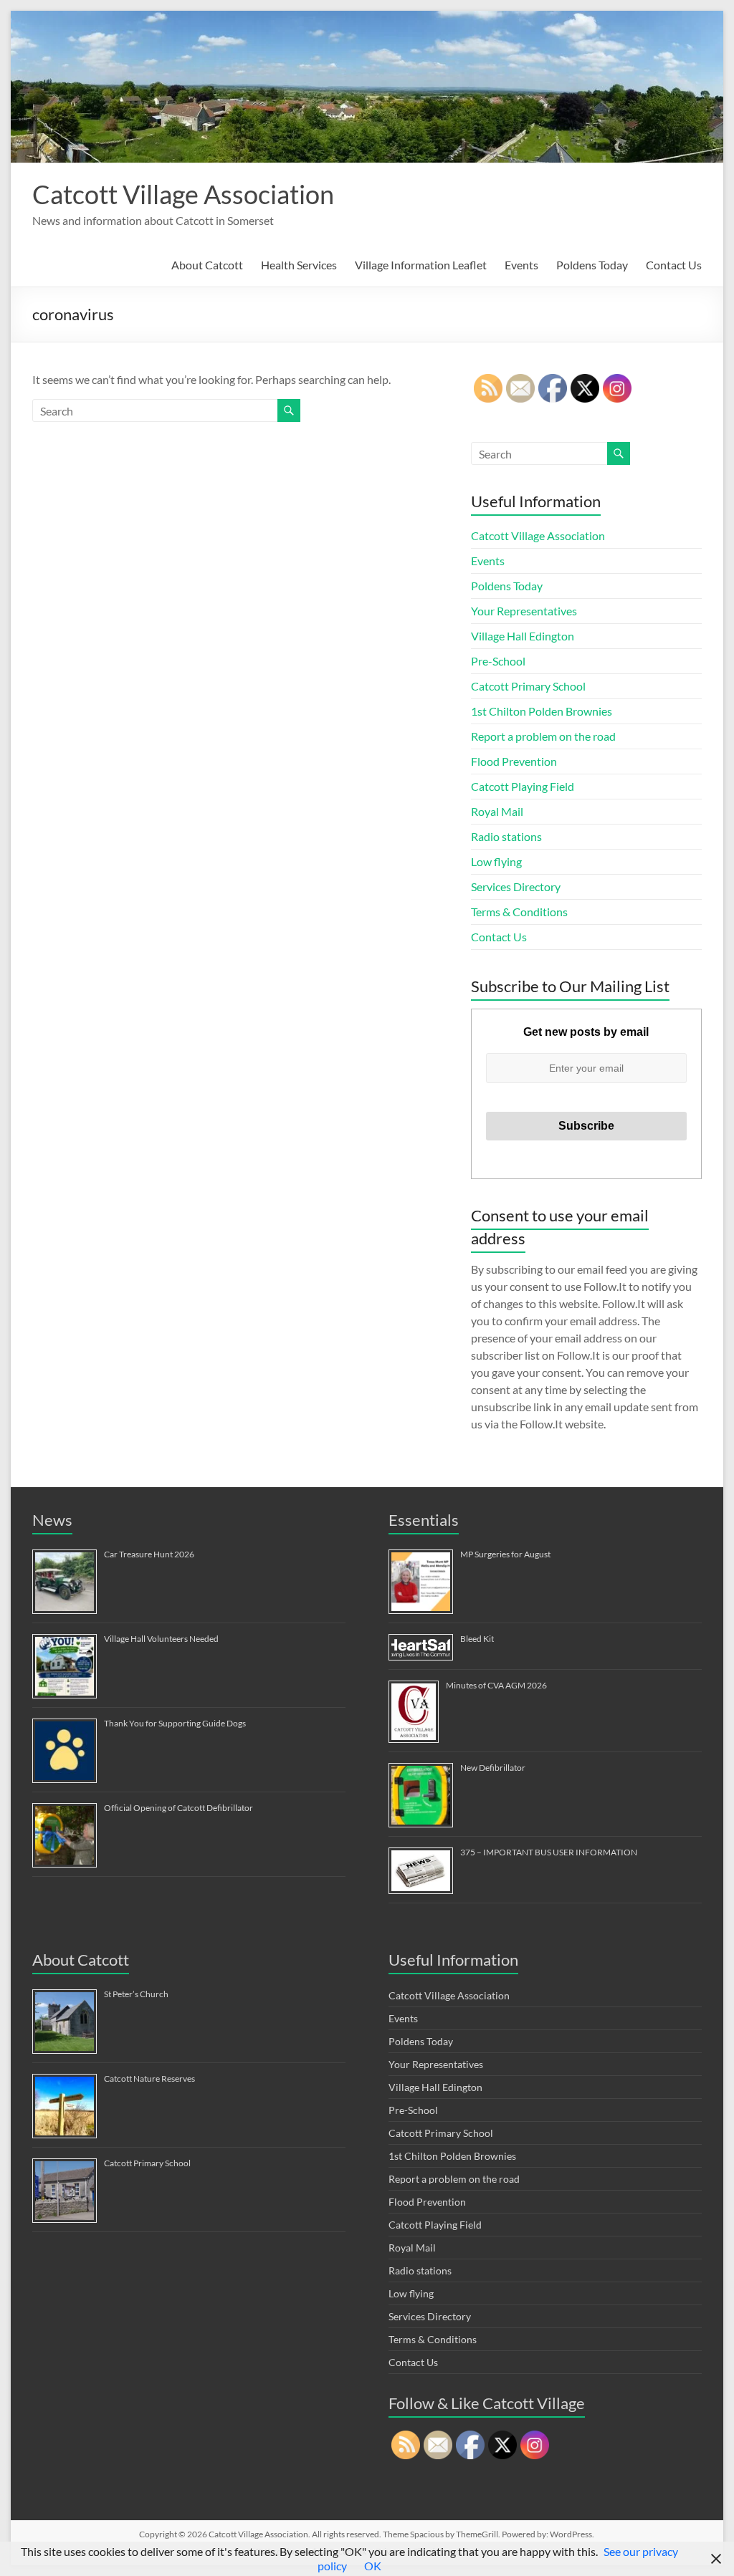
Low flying (496, 861)
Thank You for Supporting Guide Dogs (175, 1723)
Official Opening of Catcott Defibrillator (178, 1808)
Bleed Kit (477, 1639)
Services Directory (516, 886)
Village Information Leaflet (421, 265)
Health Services (299, 265)
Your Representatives (524, 611)
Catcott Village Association (183, 194)
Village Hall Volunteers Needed (161, 1639)
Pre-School (498, 661)
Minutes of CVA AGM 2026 (496, 1685)
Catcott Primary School (528, 686)
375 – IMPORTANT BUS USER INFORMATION (549, 1852)
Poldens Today (592, 265)
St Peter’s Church (136, 1994)
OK (373, 2566)
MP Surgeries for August (505, 1554)
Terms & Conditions (519, 912)
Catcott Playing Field (523, 786)
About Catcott (207, 265)
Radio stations (506, 836)
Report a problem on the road (543, 736)
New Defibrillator (493, 1768)
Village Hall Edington (523, 636)
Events (521, 265)
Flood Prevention (514, 761)
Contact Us (674, 265)
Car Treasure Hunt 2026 (149, 1554)
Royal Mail (497, 811)
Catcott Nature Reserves (149, 2078)
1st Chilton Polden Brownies (542, 711)
